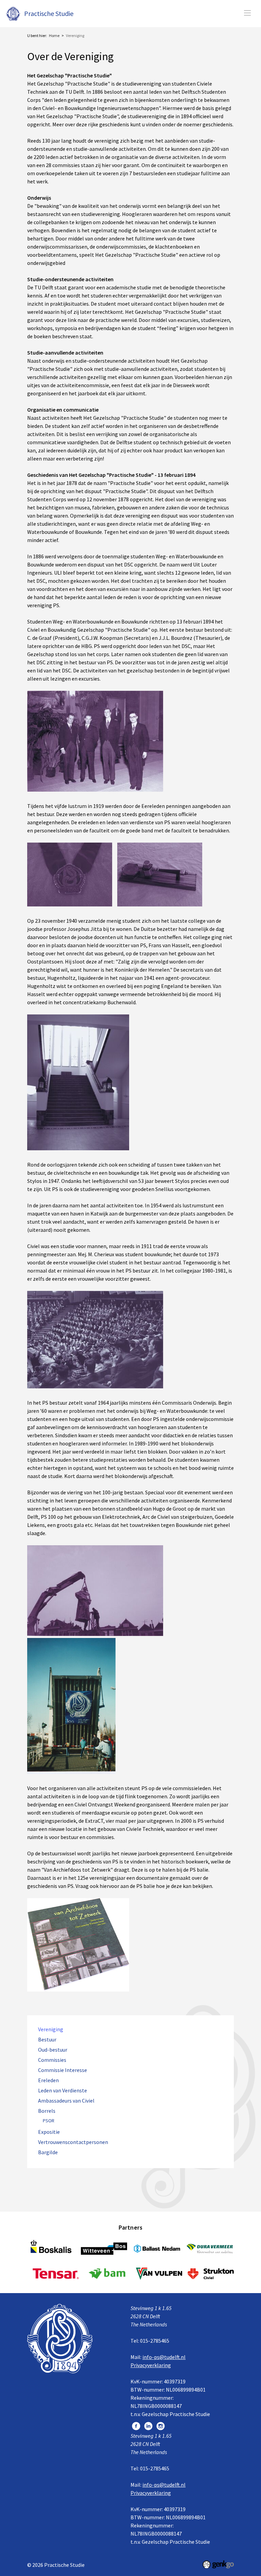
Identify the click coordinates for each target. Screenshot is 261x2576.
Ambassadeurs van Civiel (66, 2101)
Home (54, 35)
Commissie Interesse (63, 2070)
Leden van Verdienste (63, 2091)
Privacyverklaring (151, 2365)
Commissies (52, 2060)
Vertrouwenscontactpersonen (73, 2142)
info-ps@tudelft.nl (164, 2357)
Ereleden (48, 2080)
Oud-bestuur (53, 2050)
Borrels (47, 2111)
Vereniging (75, 35)
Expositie (49, 2132)
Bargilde (48, 2152)
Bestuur (47, 2040)
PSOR (49, 2121)
